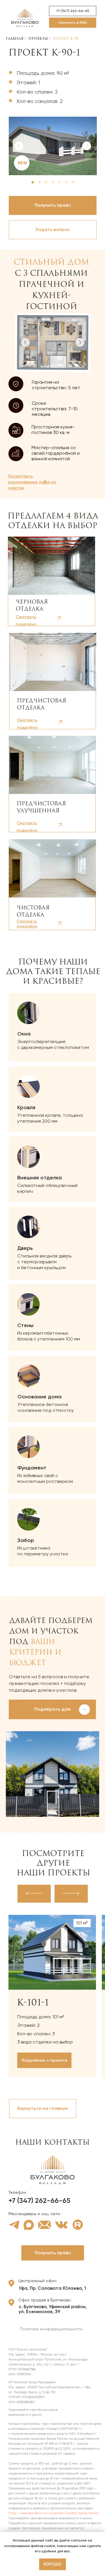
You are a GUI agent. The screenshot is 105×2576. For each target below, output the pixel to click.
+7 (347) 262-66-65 (39, 2200)
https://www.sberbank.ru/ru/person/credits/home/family (54, 2513)
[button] (53, 230)
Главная (15, 38)
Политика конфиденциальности (51, 2329)
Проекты (38, 38)
